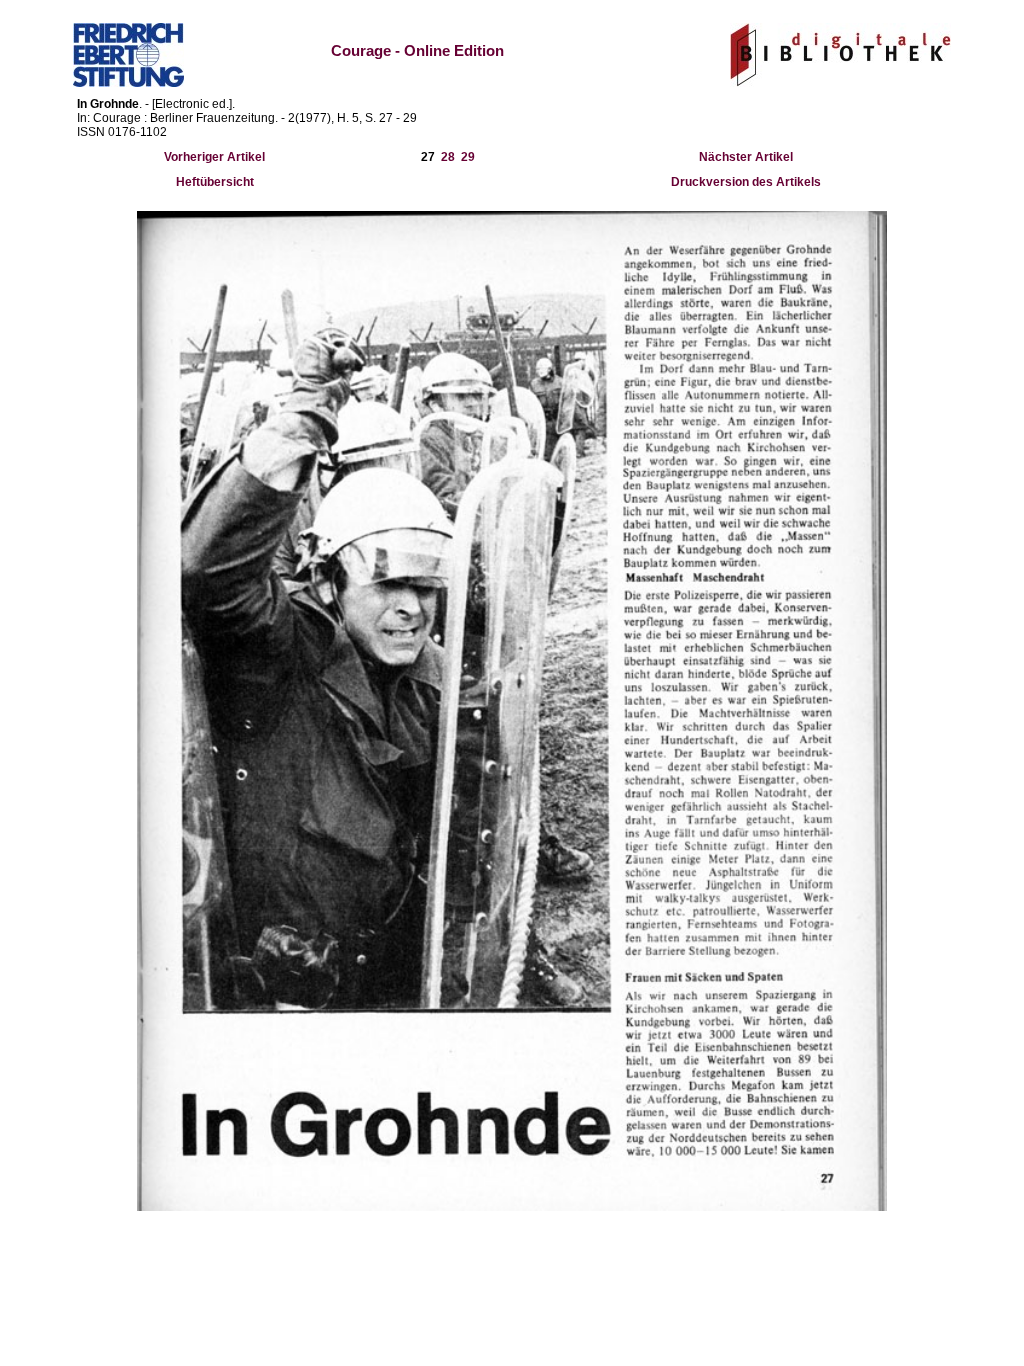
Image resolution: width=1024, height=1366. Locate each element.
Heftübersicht (215, 182)
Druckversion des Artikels (746, 182)
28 (448, 157)
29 (468, 157)
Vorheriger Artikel (214, 157)
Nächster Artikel (746, 157)
